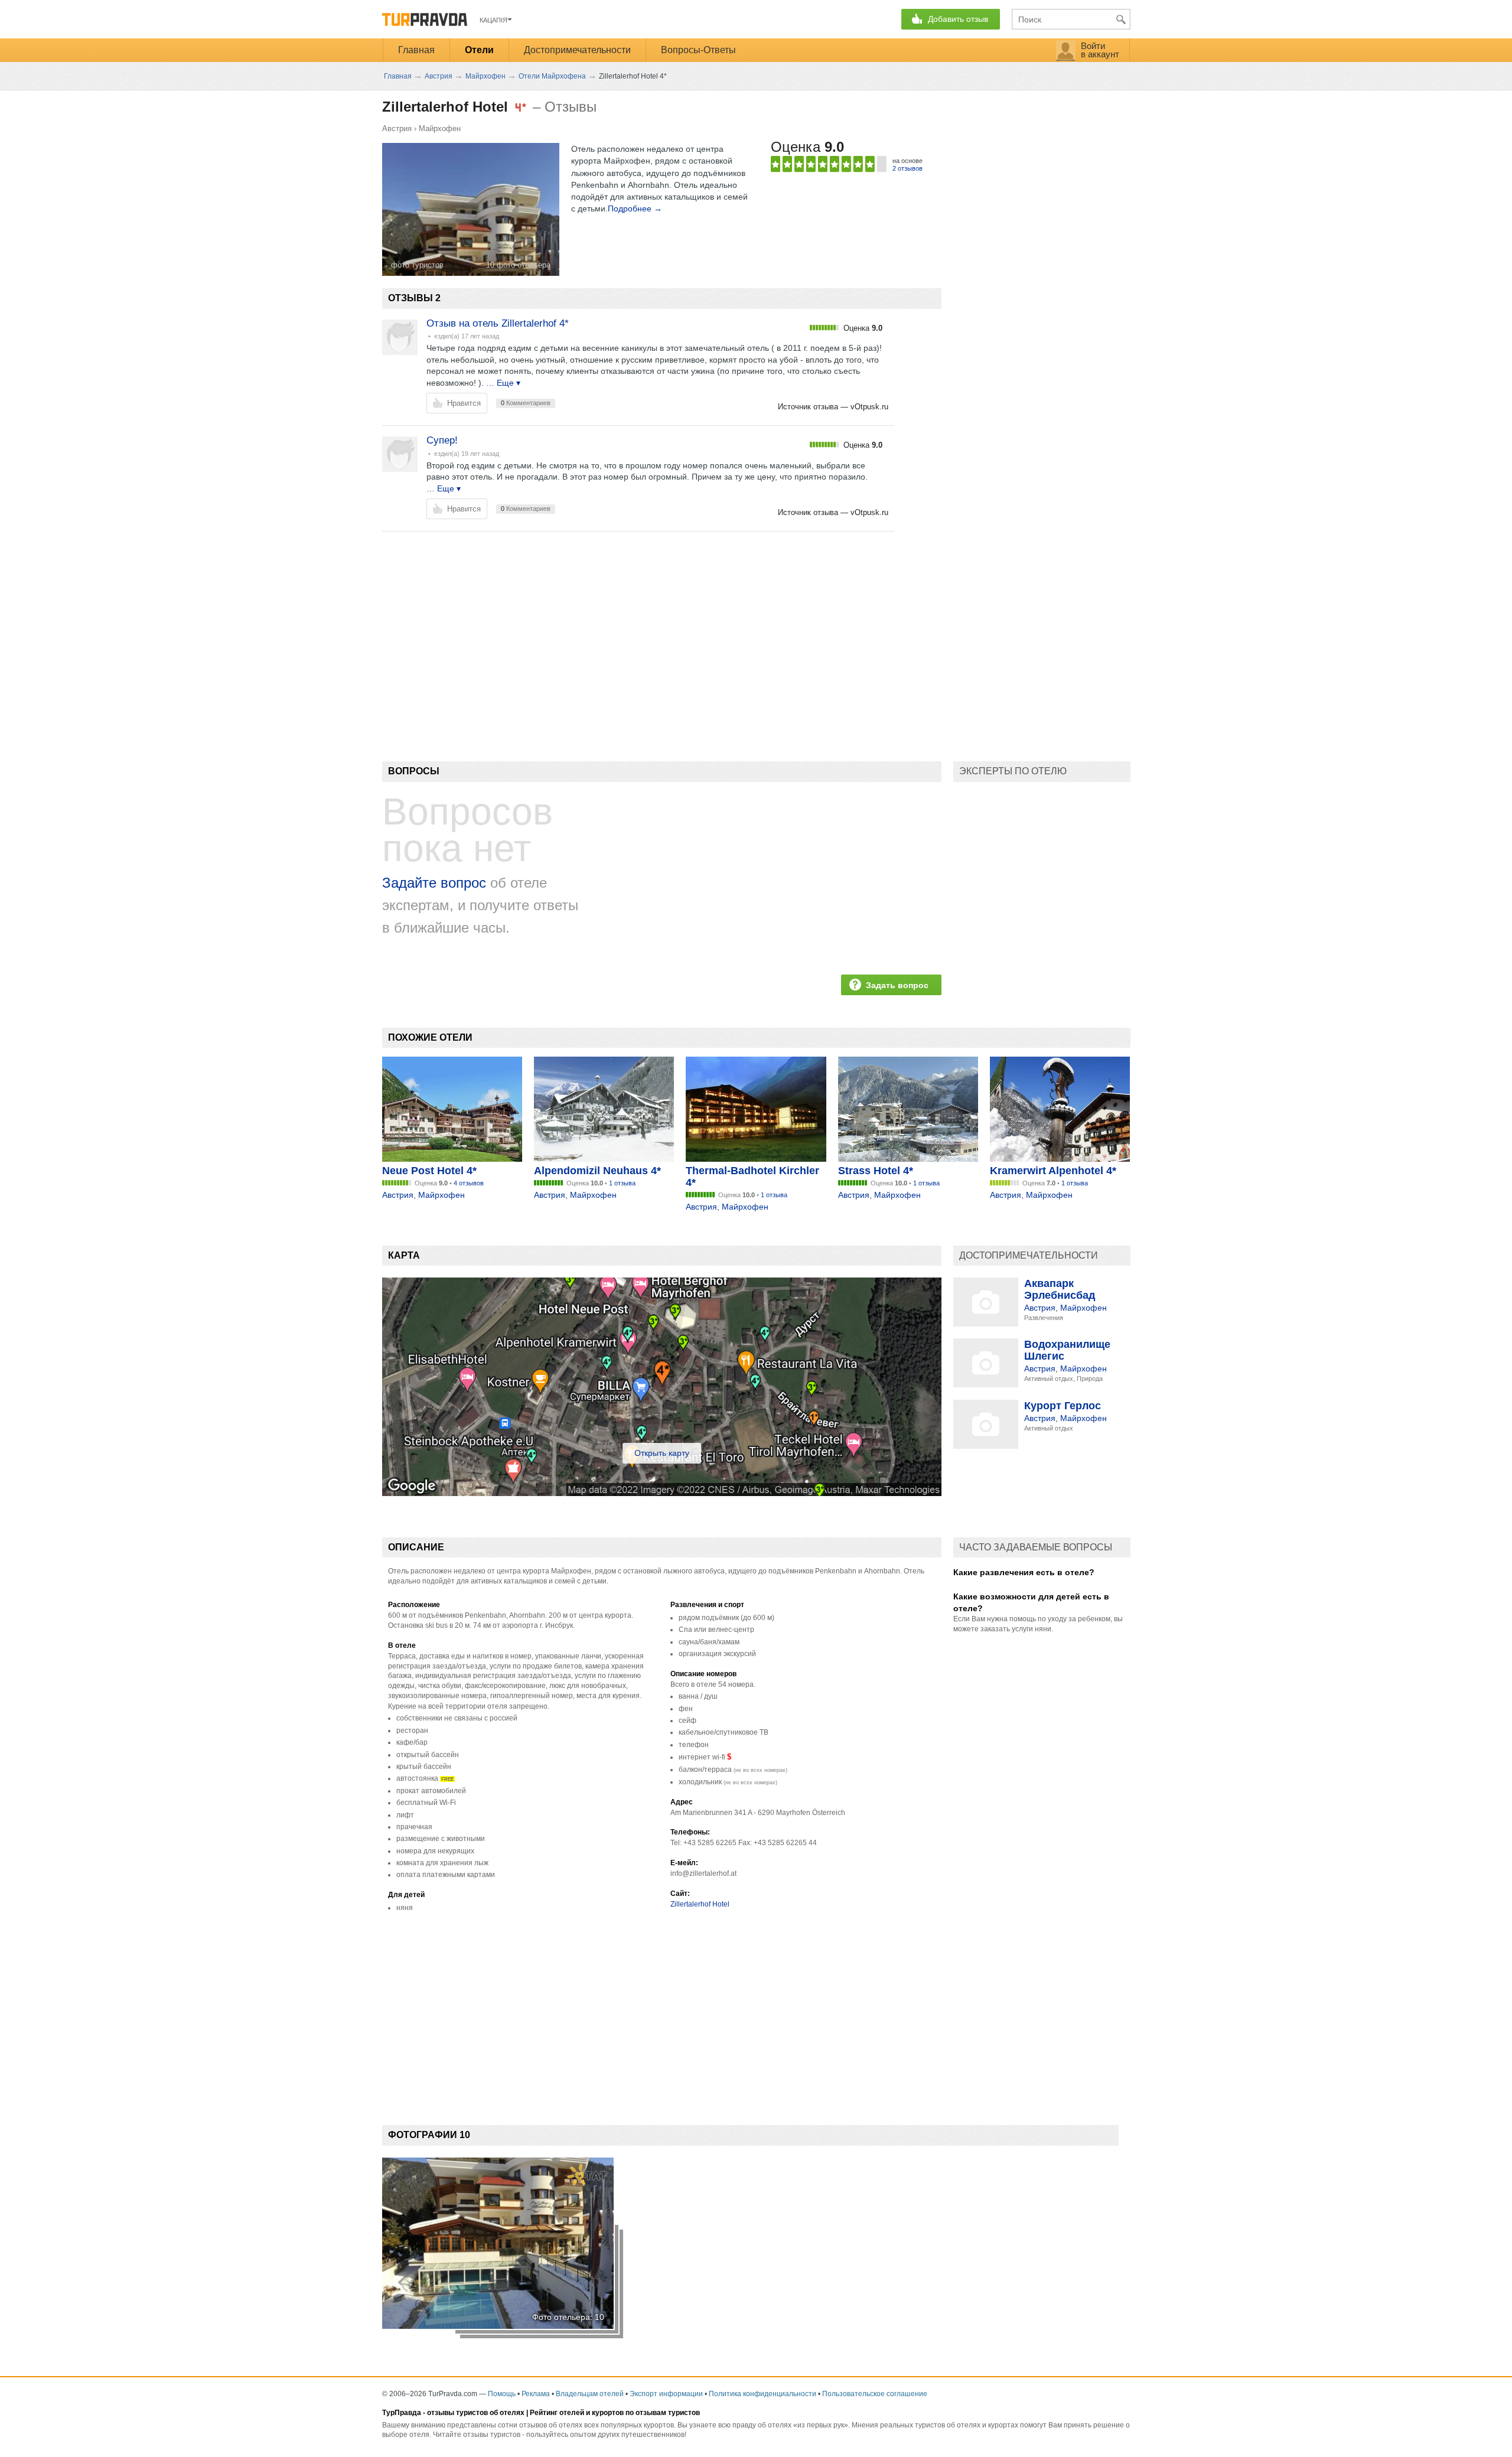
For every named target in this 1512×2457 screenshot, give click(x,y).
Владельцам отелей (590, 2394)
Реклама (536, 2394)
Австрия (397, 128)
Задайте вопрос (434, 883)
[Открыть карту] (662, 1493)
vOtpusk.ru (869, 407)
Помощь (502, 2394)
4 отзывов (469, 1183)
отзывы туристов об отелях (476, 2413)
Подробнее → (635, 208)
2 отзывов (907, 168)
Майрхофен (440, 128)
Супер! (442, 440)
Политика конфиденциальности (762, 2394)
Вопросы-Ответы (698, 50)
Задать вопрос (897, 985)
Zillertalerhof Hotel (700, 1904)
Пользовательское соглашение (875, 2394)
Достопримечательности (577, 50)
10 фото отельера (518, 265)
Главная (416, 50)
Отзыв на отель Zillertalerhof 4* (498, 323)
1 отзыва (622, 1183)
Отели (479, 50)
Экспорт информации (666, 2394)
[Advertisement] (597, 626)
